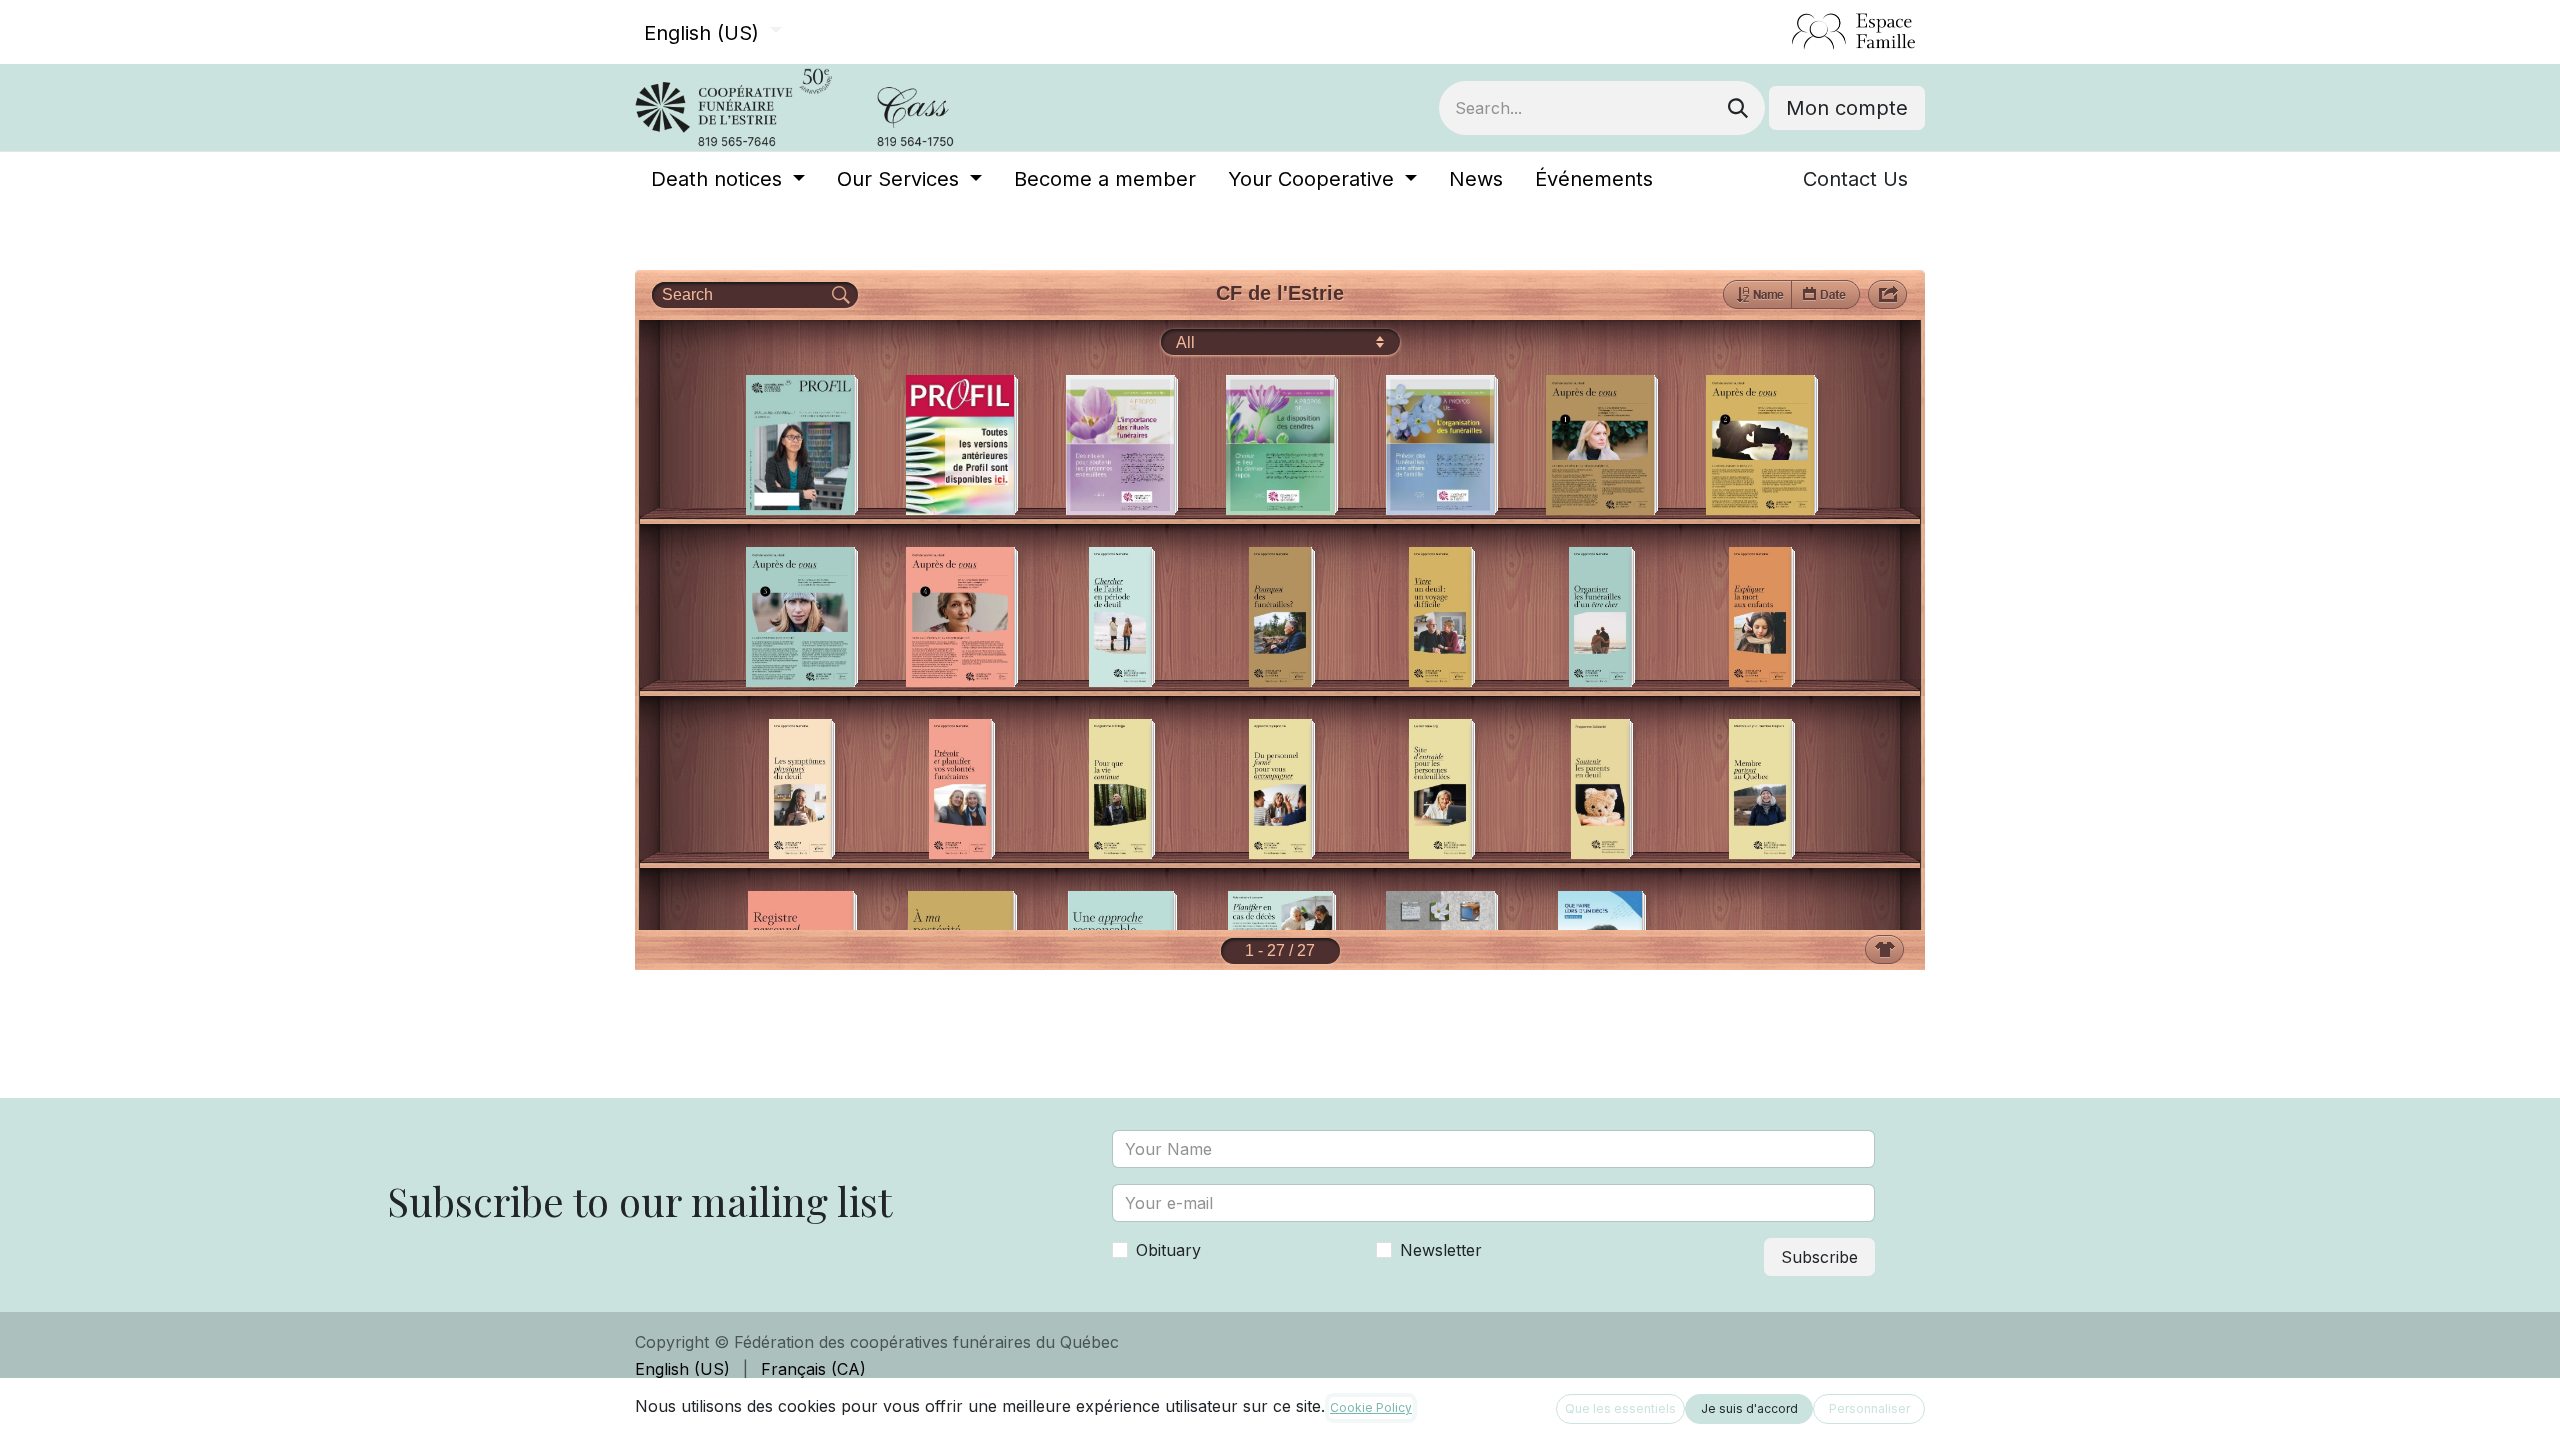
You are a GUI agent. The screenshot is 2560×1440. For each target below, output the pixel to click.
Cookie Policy (1371, 1407)
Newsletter (1441, 1250)
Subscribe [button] (1819, 1257)
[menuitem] (728, 179)
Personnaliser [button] (1869, 1408)
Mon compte (1847, 108)
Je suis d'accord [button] (1749, 1408)
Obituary (1168, 1250)
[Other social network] (1783, 32)
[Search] (1738, 108)
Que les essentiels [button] (1620, 1408)
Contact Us (1855, 179)
